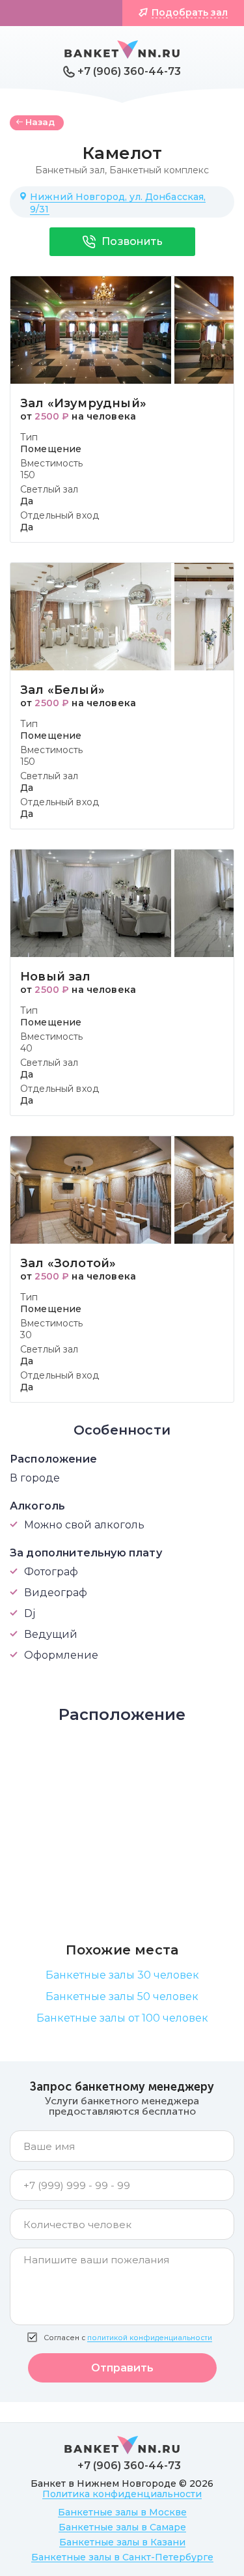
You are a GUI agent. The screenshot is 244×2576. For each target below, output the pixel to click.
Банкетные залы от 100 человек (122, 2018)
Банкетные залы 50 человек (122, 1996)
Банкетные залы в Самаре (122, 2527)
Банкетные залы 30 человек (122, 1975)
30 (26, 1335)
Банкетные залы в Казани (122, 2542)
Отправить (122, 2368)
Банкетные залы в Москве (122, 2512)
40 (26, 1048)
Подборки (67, 12)
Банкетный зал (70, 170)
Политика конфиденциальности (122, 2494)
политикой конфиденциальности (150, 2338)
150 (28, 475)
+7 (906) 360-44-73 (129, 71)
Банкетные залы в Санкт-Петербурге (122, 2557)
